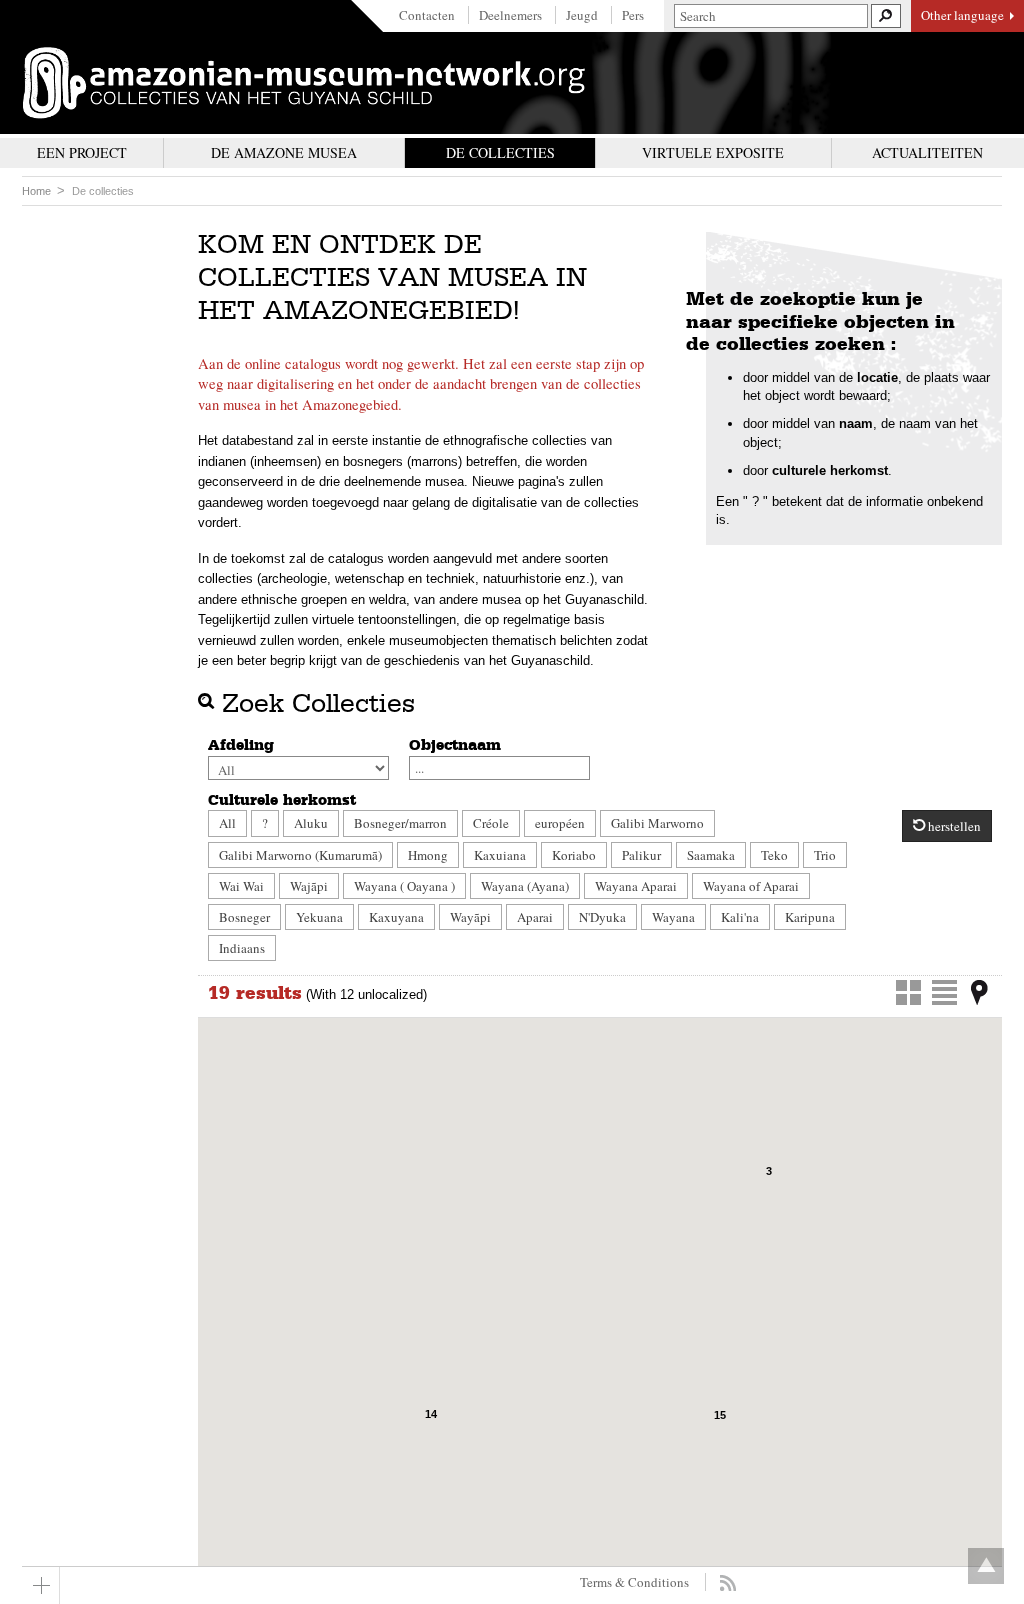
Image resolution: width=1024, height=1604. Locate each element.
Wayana (673, 917)
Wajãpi (309, 886)
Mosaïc (908, 992)
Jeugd (582, 15)
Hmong (428, 855)
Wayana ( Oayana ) (404, 886)
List (944, 992)
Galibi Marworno (657, 823)
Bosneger (244, 917)
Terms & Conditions (634, 1582)
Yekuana (319, 917)
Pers (633, 15)
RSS (727, 1583)
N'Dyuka (602, 917)
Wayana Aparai (636, 886)
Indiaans (242, 948)
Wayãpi (470, 917)
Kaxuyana (396, 917)
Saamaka (711, 855)
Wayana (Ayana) (525, 886)
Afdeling (241, 745)
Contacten (427, 15)
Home (36, 191)
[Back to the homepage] (304, 83)
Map (979, 992)
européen (560, 823)
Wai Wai (241, 886)
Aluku (311, 823)
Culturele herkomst (282, 800)
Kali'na (740, 917)
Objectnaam (455, 745)
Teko (774, 855)
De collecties (103, 191)
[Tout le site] (41, 1585)
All (227, 823)
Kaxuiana (500, 855)
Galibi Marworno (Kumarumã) (300, 855)
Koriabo (574, 855)
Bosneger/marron (400, 823)
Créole (491, 823)
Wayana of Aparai (751, 886)
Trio (825, 855)
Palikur (641, 855)
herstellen (953, 826)
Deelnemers (510, 15)
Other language (962, 15)
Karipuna (810, 917)
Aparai (535, 917)
